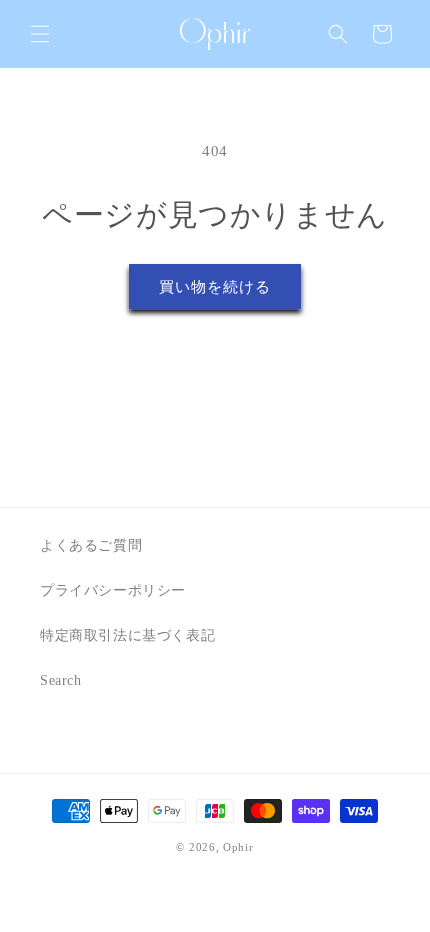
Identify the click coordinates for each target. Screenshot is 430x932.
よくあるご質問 (91, 545)
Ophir (238, 847)
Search (61, 680)
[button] (40, 34)
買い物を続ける (215, 287)
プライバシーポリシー (113, 590)
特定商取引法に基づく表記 (127, 635)
